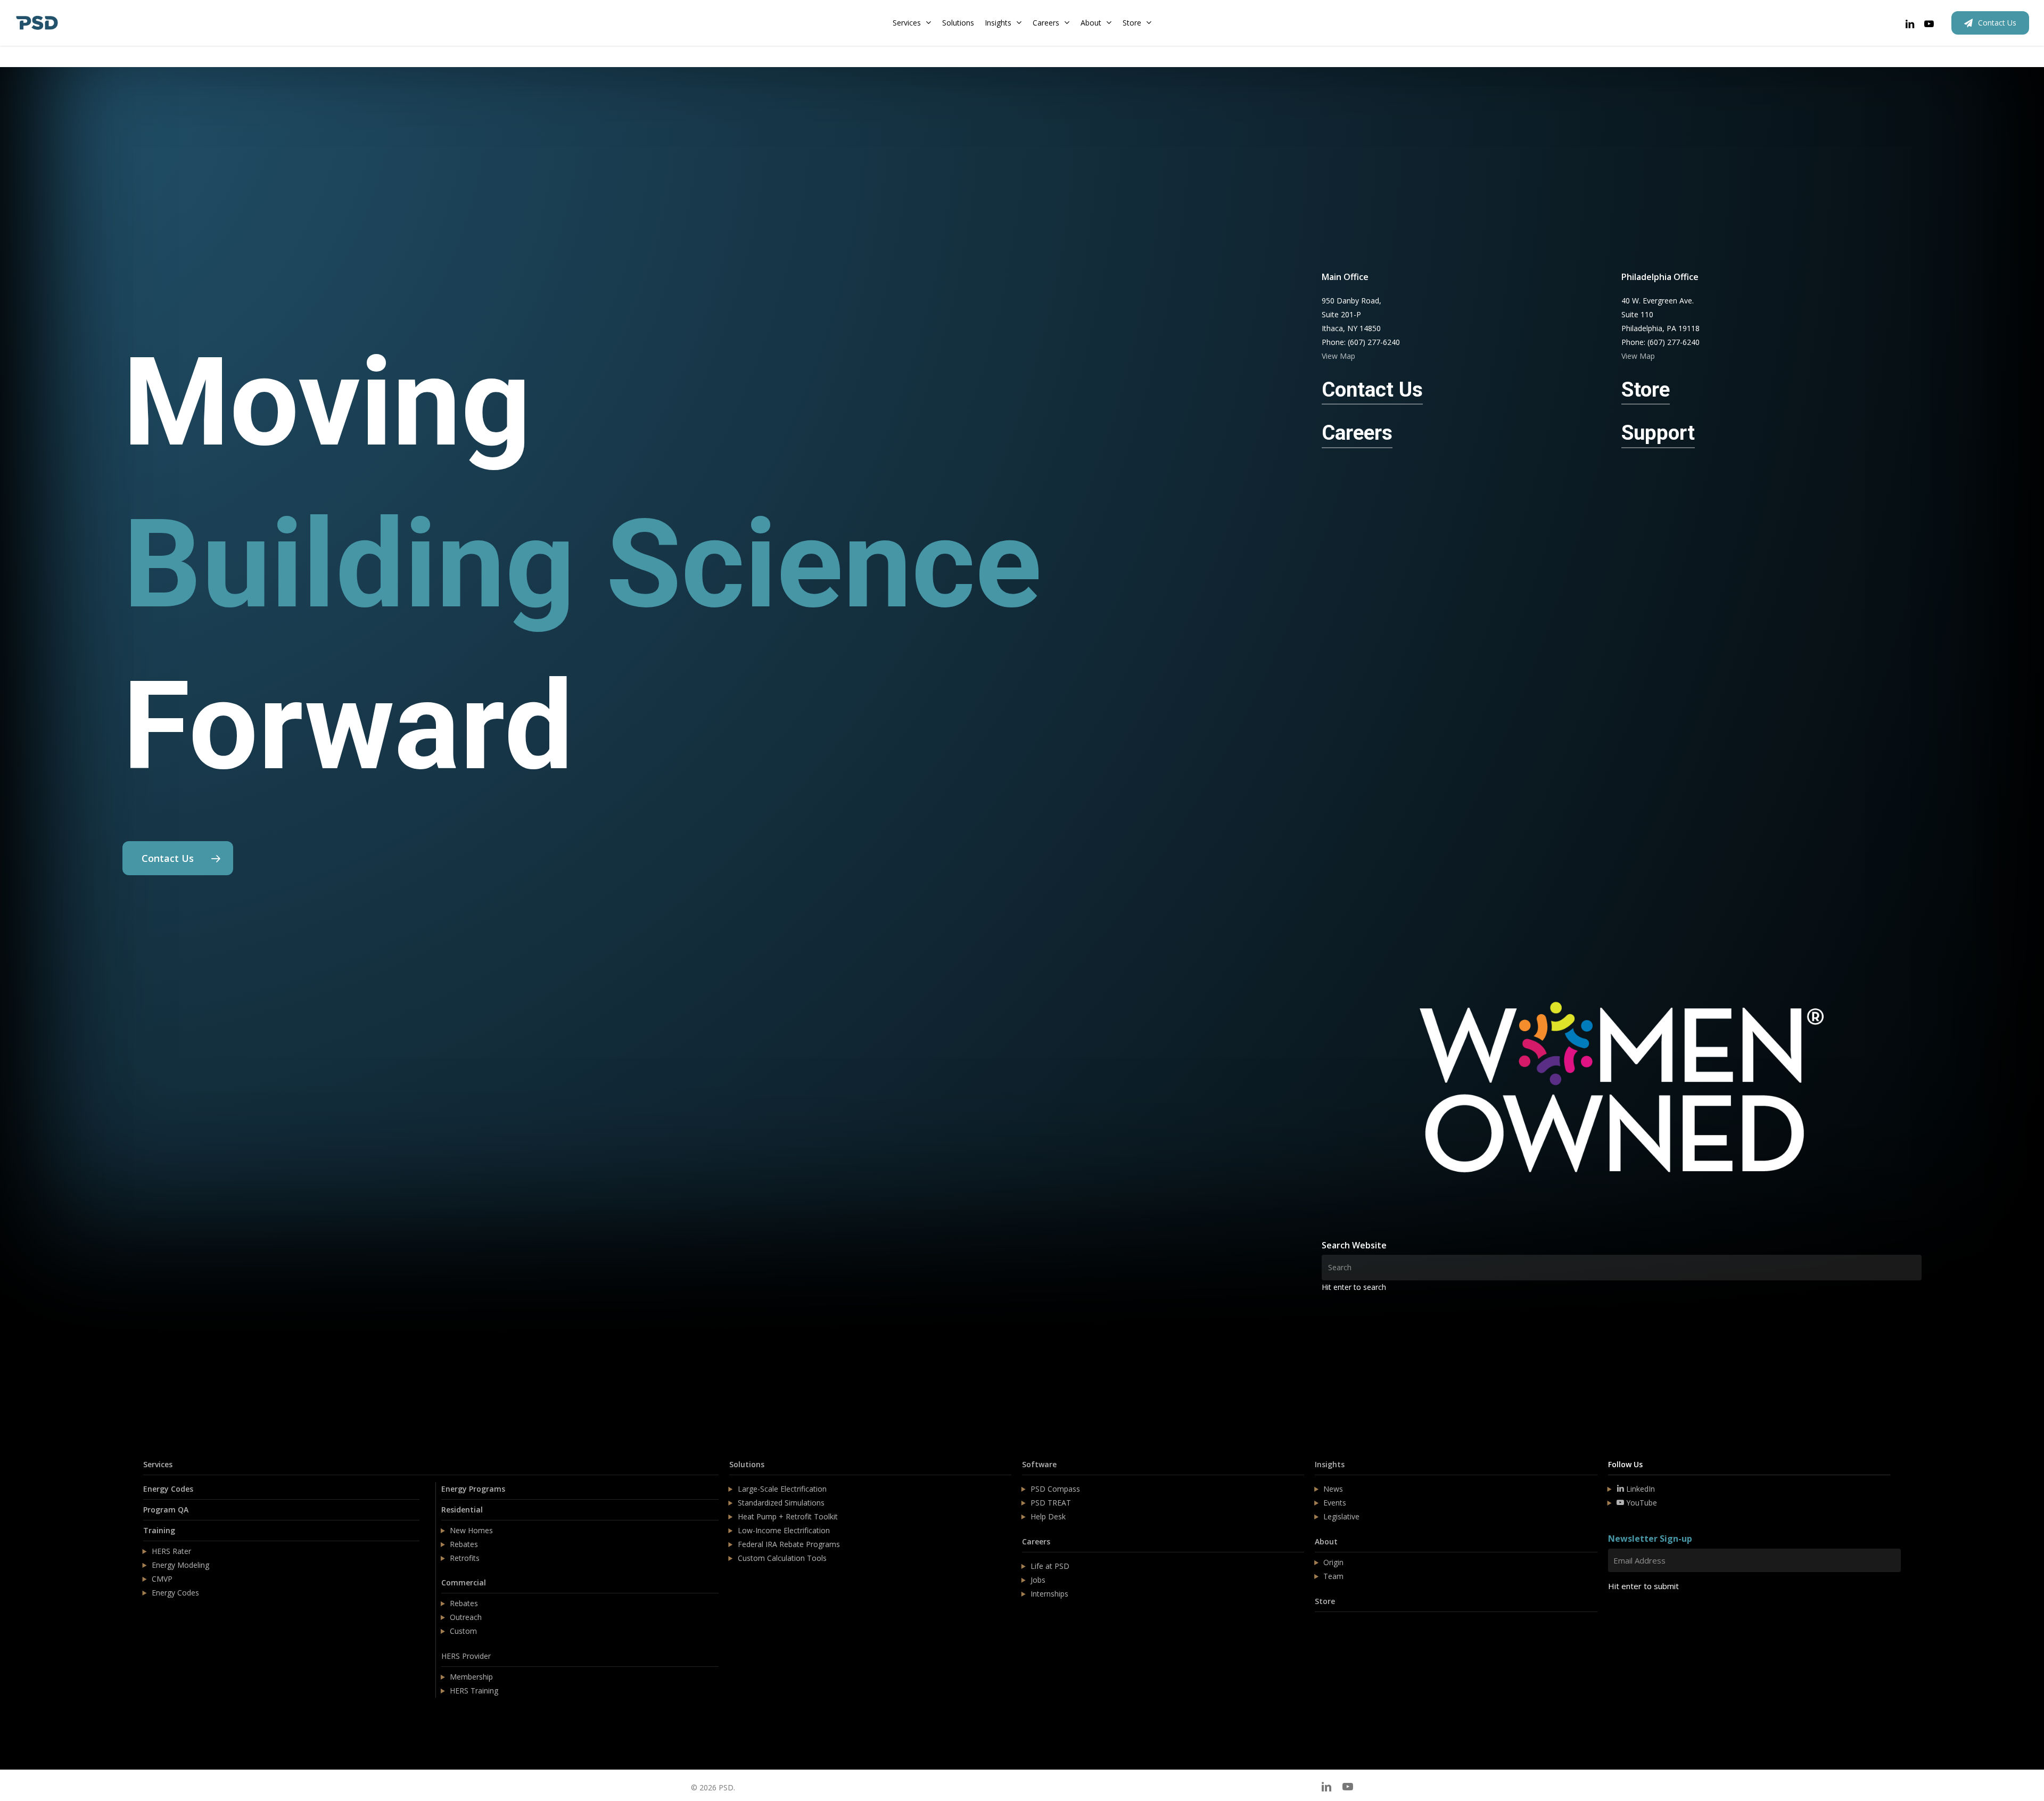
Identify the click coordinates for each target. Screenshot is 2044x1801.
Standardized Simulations (781, 1503)
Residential (462, 1510)
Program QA (166, 1510)
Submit (1633, 1618)
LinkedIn (1639, 1489)
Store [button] (1646, 389)
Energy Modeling (180, 1565)
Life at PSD (1050, 1566)
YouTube (1641, 1503)
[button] (178, 858)
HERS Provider (466, 1656)
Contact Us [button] (1372, 389)
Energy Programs (473, 1489)
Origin (1333, 1562)
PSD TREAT (1051, 1503)
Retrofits (465, 1558)
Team (1333, 1576)
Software (1039, 1464)
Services (158, 1464)
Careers (1036, 1541)
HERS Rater (171, 1551)
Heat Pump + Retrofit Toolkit (788, 1516)
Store (1325, 1601)
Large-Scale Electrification (782, 1489)
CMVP (162, 1579)
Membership (471, 1677)
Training (159, 1530)
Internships (1049, 1594)
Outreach (466, 1617)
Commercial (464, 1582)
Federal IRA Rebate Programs (789, 1544)
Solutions (747, 1464)
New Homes (471, 1530)
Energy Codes (168, 1489)
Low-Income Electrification (784, 1530)
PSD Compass (1055, 1489)
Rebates (464, 1544)
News (1333, 1489)
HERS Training (474, 1691)
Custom (463, 1631)
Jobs (1038, 1580)
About (1326, 1541)
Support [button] (1658, 433)
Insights (1330, 1464)
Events (1335, 1503)
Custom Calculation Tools (782, 1558)
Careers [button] (1357, 433)
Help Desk (1048, 1516)
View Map (1338, 356)
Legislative (1341, 1516)
